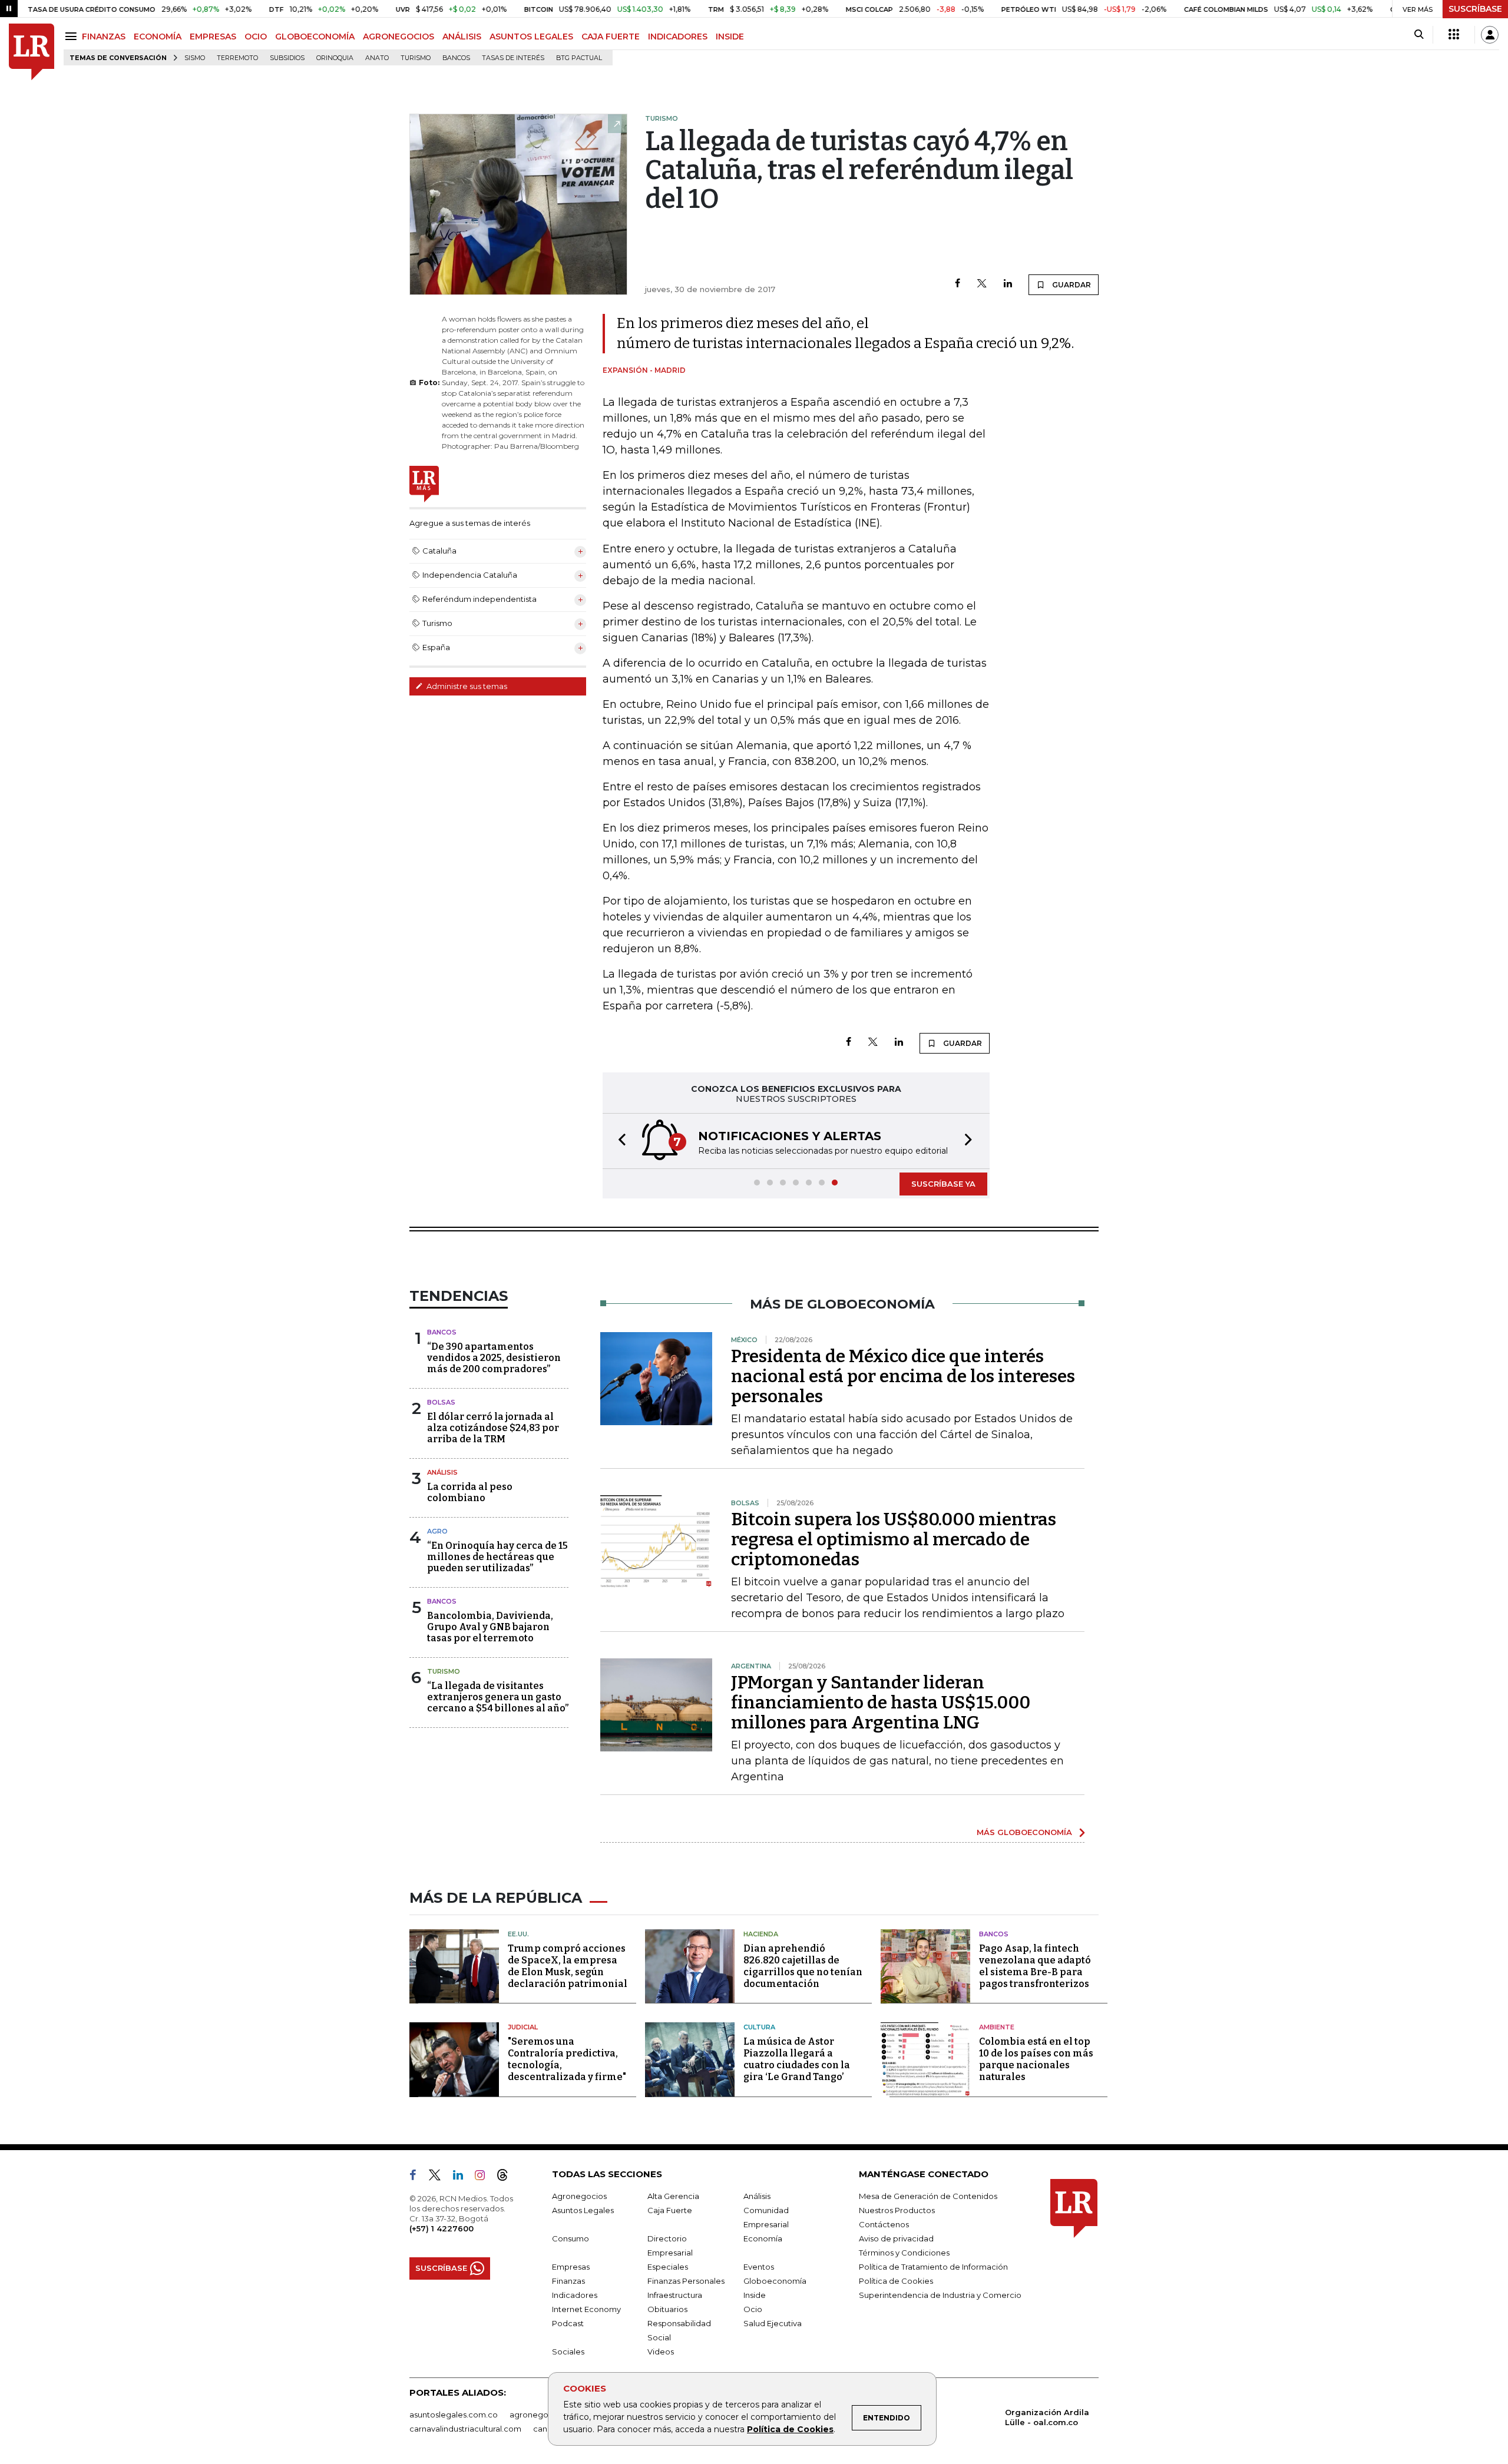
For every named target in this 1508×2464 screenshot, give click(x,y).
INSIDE (730, 37)
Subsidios (287, 58)
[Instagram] (485, 2177)
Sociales (568, 2352)
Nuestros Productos (897, 2210)
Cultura (759, 2027)
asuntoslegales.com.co (454, 2415)
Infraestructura (675, 2295)
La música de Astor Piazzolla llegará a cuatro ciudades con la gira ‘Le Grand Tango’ (797, 2059)
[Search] (1419, 35)
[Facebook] (958, 284)
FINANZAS (104, 37)
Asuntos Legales (583, 2210)
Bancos (456, 58)
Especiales (668, 2267)
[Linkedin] (1008, 284)
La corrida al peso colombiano (470, 1492)
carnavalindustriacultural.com (465, 2429)
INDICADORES (678, 37)
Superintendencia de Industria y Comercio (940, 2295)
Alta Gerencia (673, 2196)
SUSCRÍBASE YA (943, 1184)
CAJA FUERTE (611, 37)
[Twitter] (982, 284)
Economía (763, 2238)
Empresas (571, 2267)
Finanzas (568, 2281)
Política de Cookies (790, 2429)
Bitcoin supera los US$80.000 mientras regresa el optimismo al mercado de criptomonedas (894, 1539)
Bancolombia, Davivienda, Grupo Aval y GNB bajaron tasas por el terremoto (490, 1627)
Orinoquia (335, 58)
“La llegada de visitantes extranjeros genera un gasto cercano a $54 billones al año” (498, 1697)
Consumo (571, 2238)
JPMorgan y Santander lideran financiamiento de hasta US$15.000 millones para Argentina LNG (881, 1703)
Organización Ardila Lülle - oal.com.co (1047, 2417)
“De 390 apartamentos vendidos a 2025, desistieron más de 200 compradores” (494, 1358)
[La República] (32, 52)
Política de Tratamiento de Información (933, 2267)
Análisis (442, 1472)
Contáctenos (884, 2224)
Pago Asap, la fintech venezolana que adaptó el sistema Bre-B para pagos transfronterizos (1035, 1966)
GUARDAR (1071, 285)
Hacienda (761, 1934)
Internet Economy (586, 2309)
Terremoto (237, 58)
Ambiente (997, 2027)
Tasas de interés (513, 58)
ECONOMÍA (158, 37)
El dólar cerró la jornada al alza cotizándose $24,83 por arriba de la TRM (493, 1428)
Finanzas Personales (686, 2281)
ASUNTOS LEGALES (531, 37)
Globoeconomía (775, 2281)
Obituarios (667, 2309)
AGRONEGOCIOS (399, 37)
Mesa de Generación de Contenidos (928, 2196)
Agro (437, 1531)
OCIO (256, 37)
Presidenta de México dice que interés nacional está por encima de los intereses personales (903, 1376)
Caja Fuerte (670, 2210)
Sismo (195, 58)
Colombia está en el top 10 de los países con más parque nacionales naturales (1036, 2059)
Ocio (753, 2309)
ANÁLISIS (462, 37)
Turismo (416, 58)
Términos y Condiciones (904, 2253)
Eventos (759, 2267)
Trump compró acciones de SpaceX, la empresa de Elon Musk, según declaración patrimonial (568, 1966)
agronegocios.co (543, 2415)
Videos (661, 2352)
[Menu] (73, 36)
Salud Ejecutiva (773, 2323)
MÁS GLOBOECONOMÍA (1024, 1832)
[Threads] (507, 2177)
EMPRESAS (213, 37)
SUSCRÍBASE (1475, 9)
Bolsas (441, 1402)
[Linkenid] (463, 2177)
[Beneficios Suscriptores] (1454, 35)
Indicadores (575, 2295)
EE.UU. (518, 1934)
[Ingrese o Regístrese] (1490, 35)
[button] (619, 1141)
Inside (755, 2295)
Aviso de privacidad (896, 2238)
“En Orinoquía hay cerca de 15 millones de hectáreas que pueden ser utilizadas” (497, 1557)
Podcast (568, 2323)
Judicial (523, 2027)
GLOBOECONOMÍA (315, 37)
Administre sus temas (466, 686)
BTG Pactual (579, 58)
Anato (377, 58)
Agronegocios (579, 2196)
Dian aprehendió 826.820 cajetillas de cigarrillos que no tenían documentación (803, 1966)
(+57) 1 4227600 (442, 2228)
